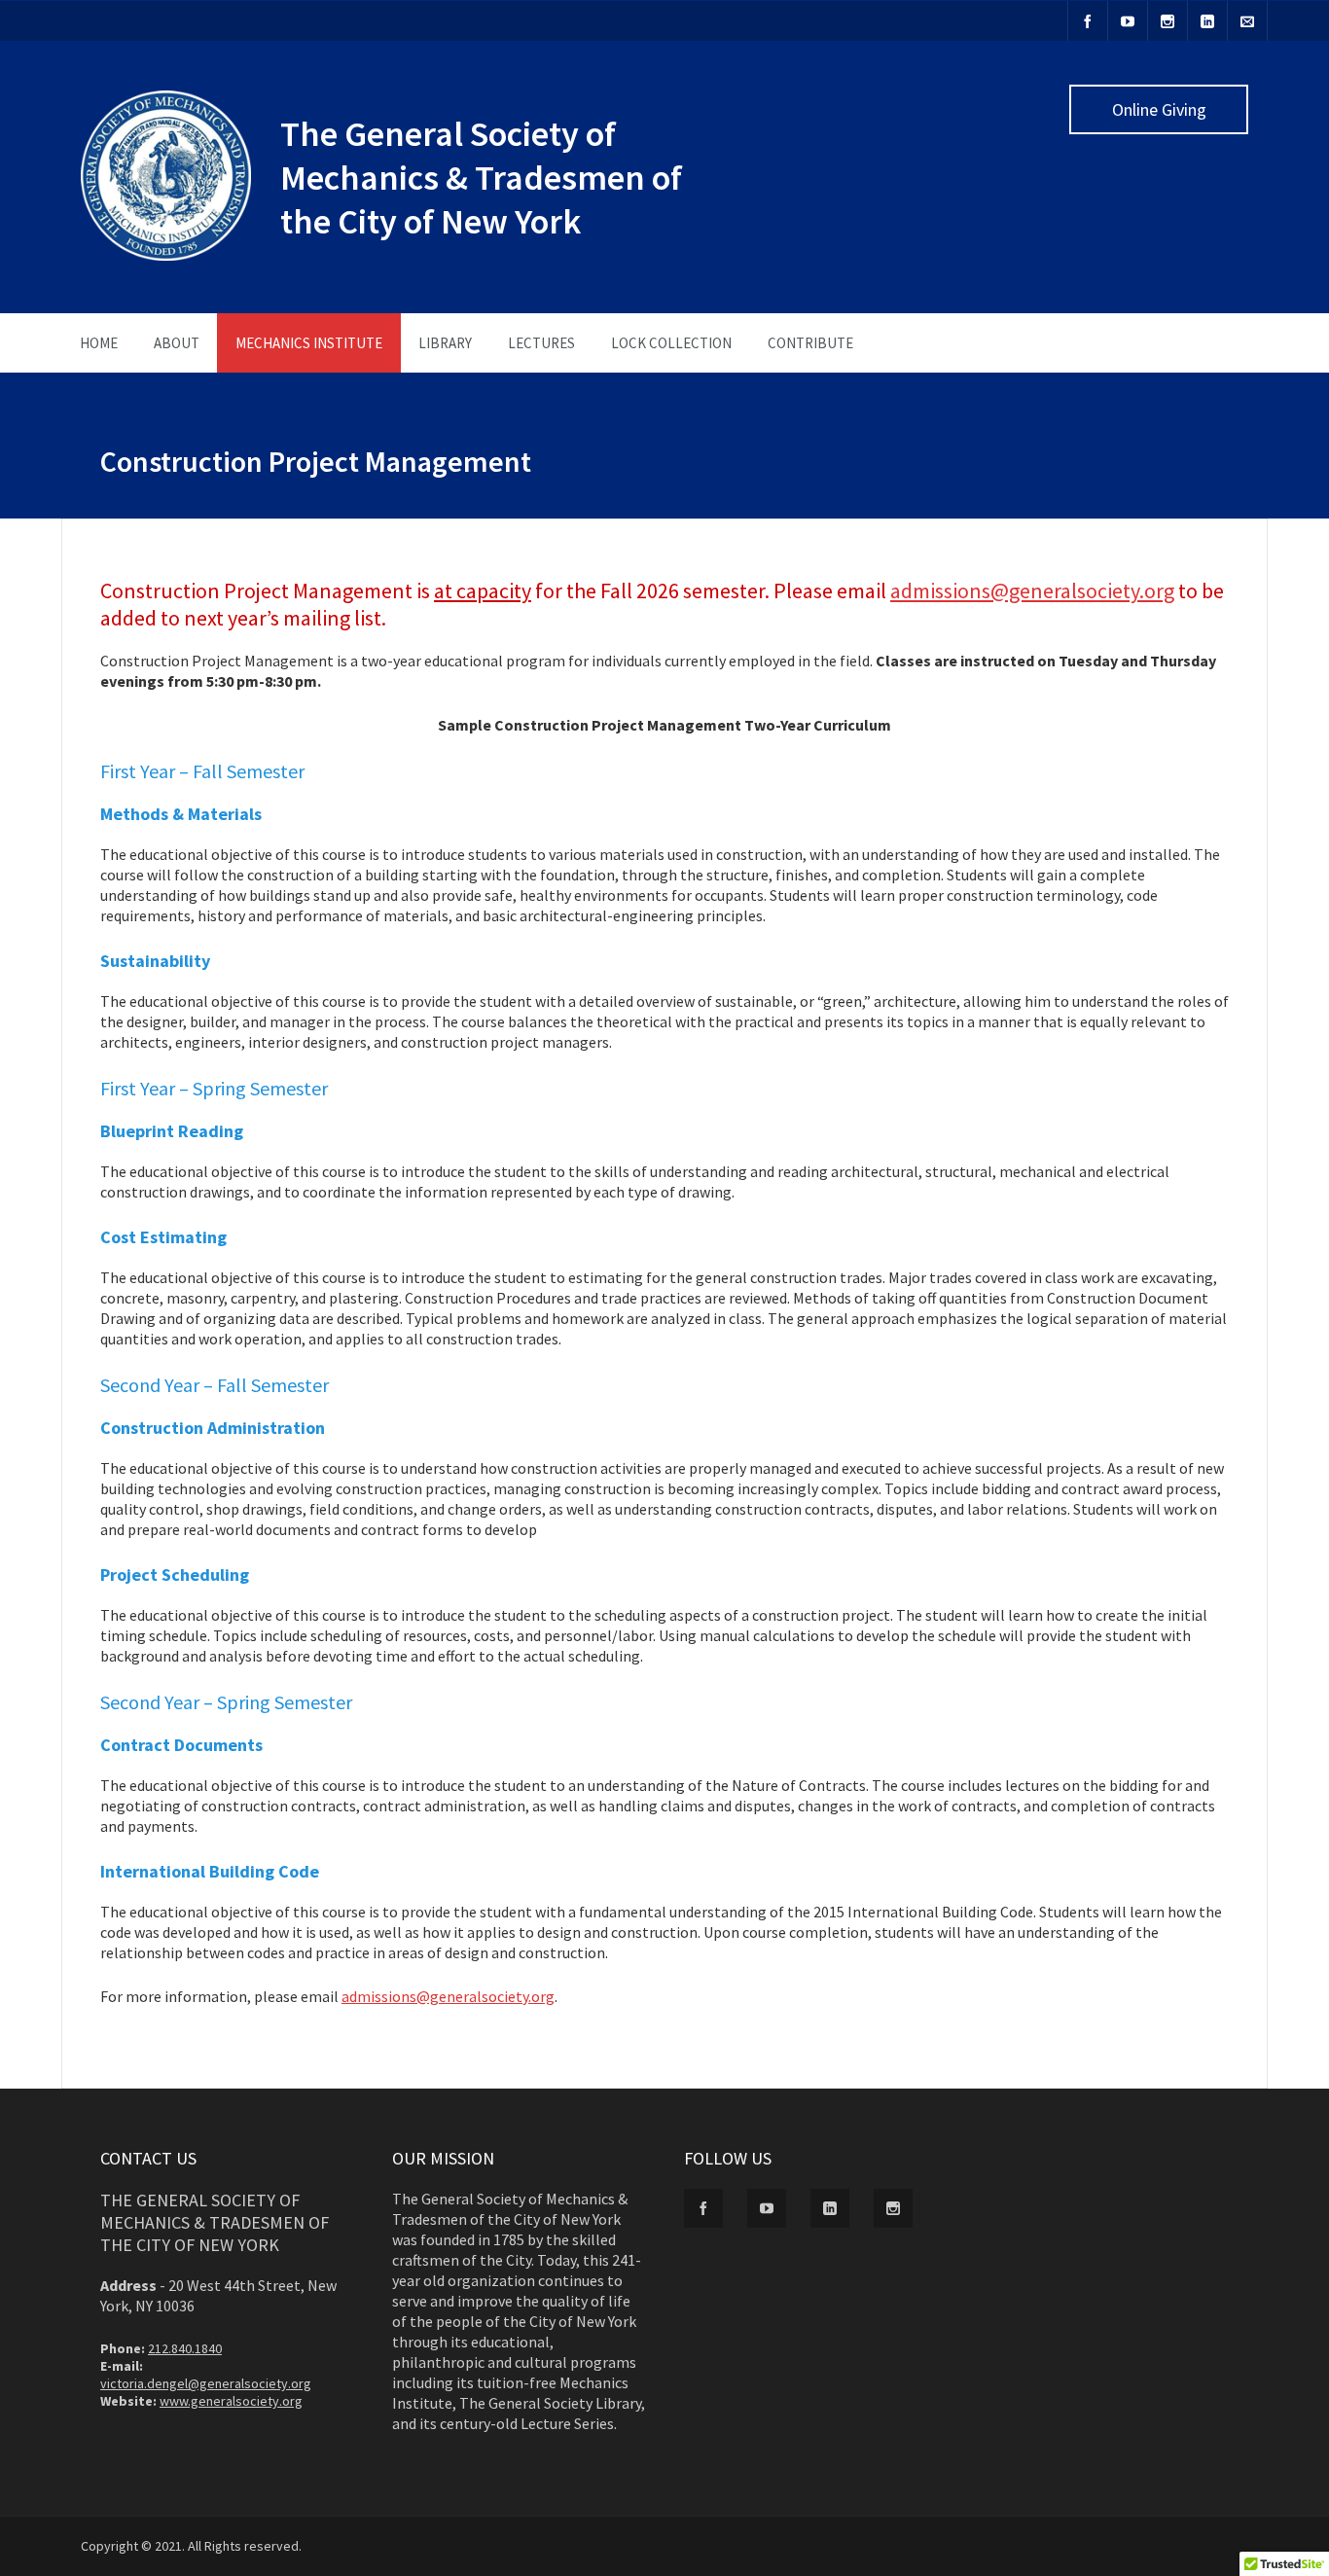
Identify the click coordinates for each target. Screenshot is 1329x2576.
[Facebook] (1088, 21)
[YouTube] (1128, 21)
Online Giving (1159, 109)
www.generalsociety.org (231, 2401)
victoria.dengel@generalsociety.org (206, 2383)
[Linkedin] (1207, 21)
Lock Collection (671, 343)
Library (445, 343)
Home (99, 343)
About (177, 343)
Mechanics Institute (309, 343)
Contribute (810, 343)
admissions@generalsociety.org (1032, 590)
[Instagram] (1167, 21)
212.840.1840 (185, 2348)
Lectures (541, 343)
